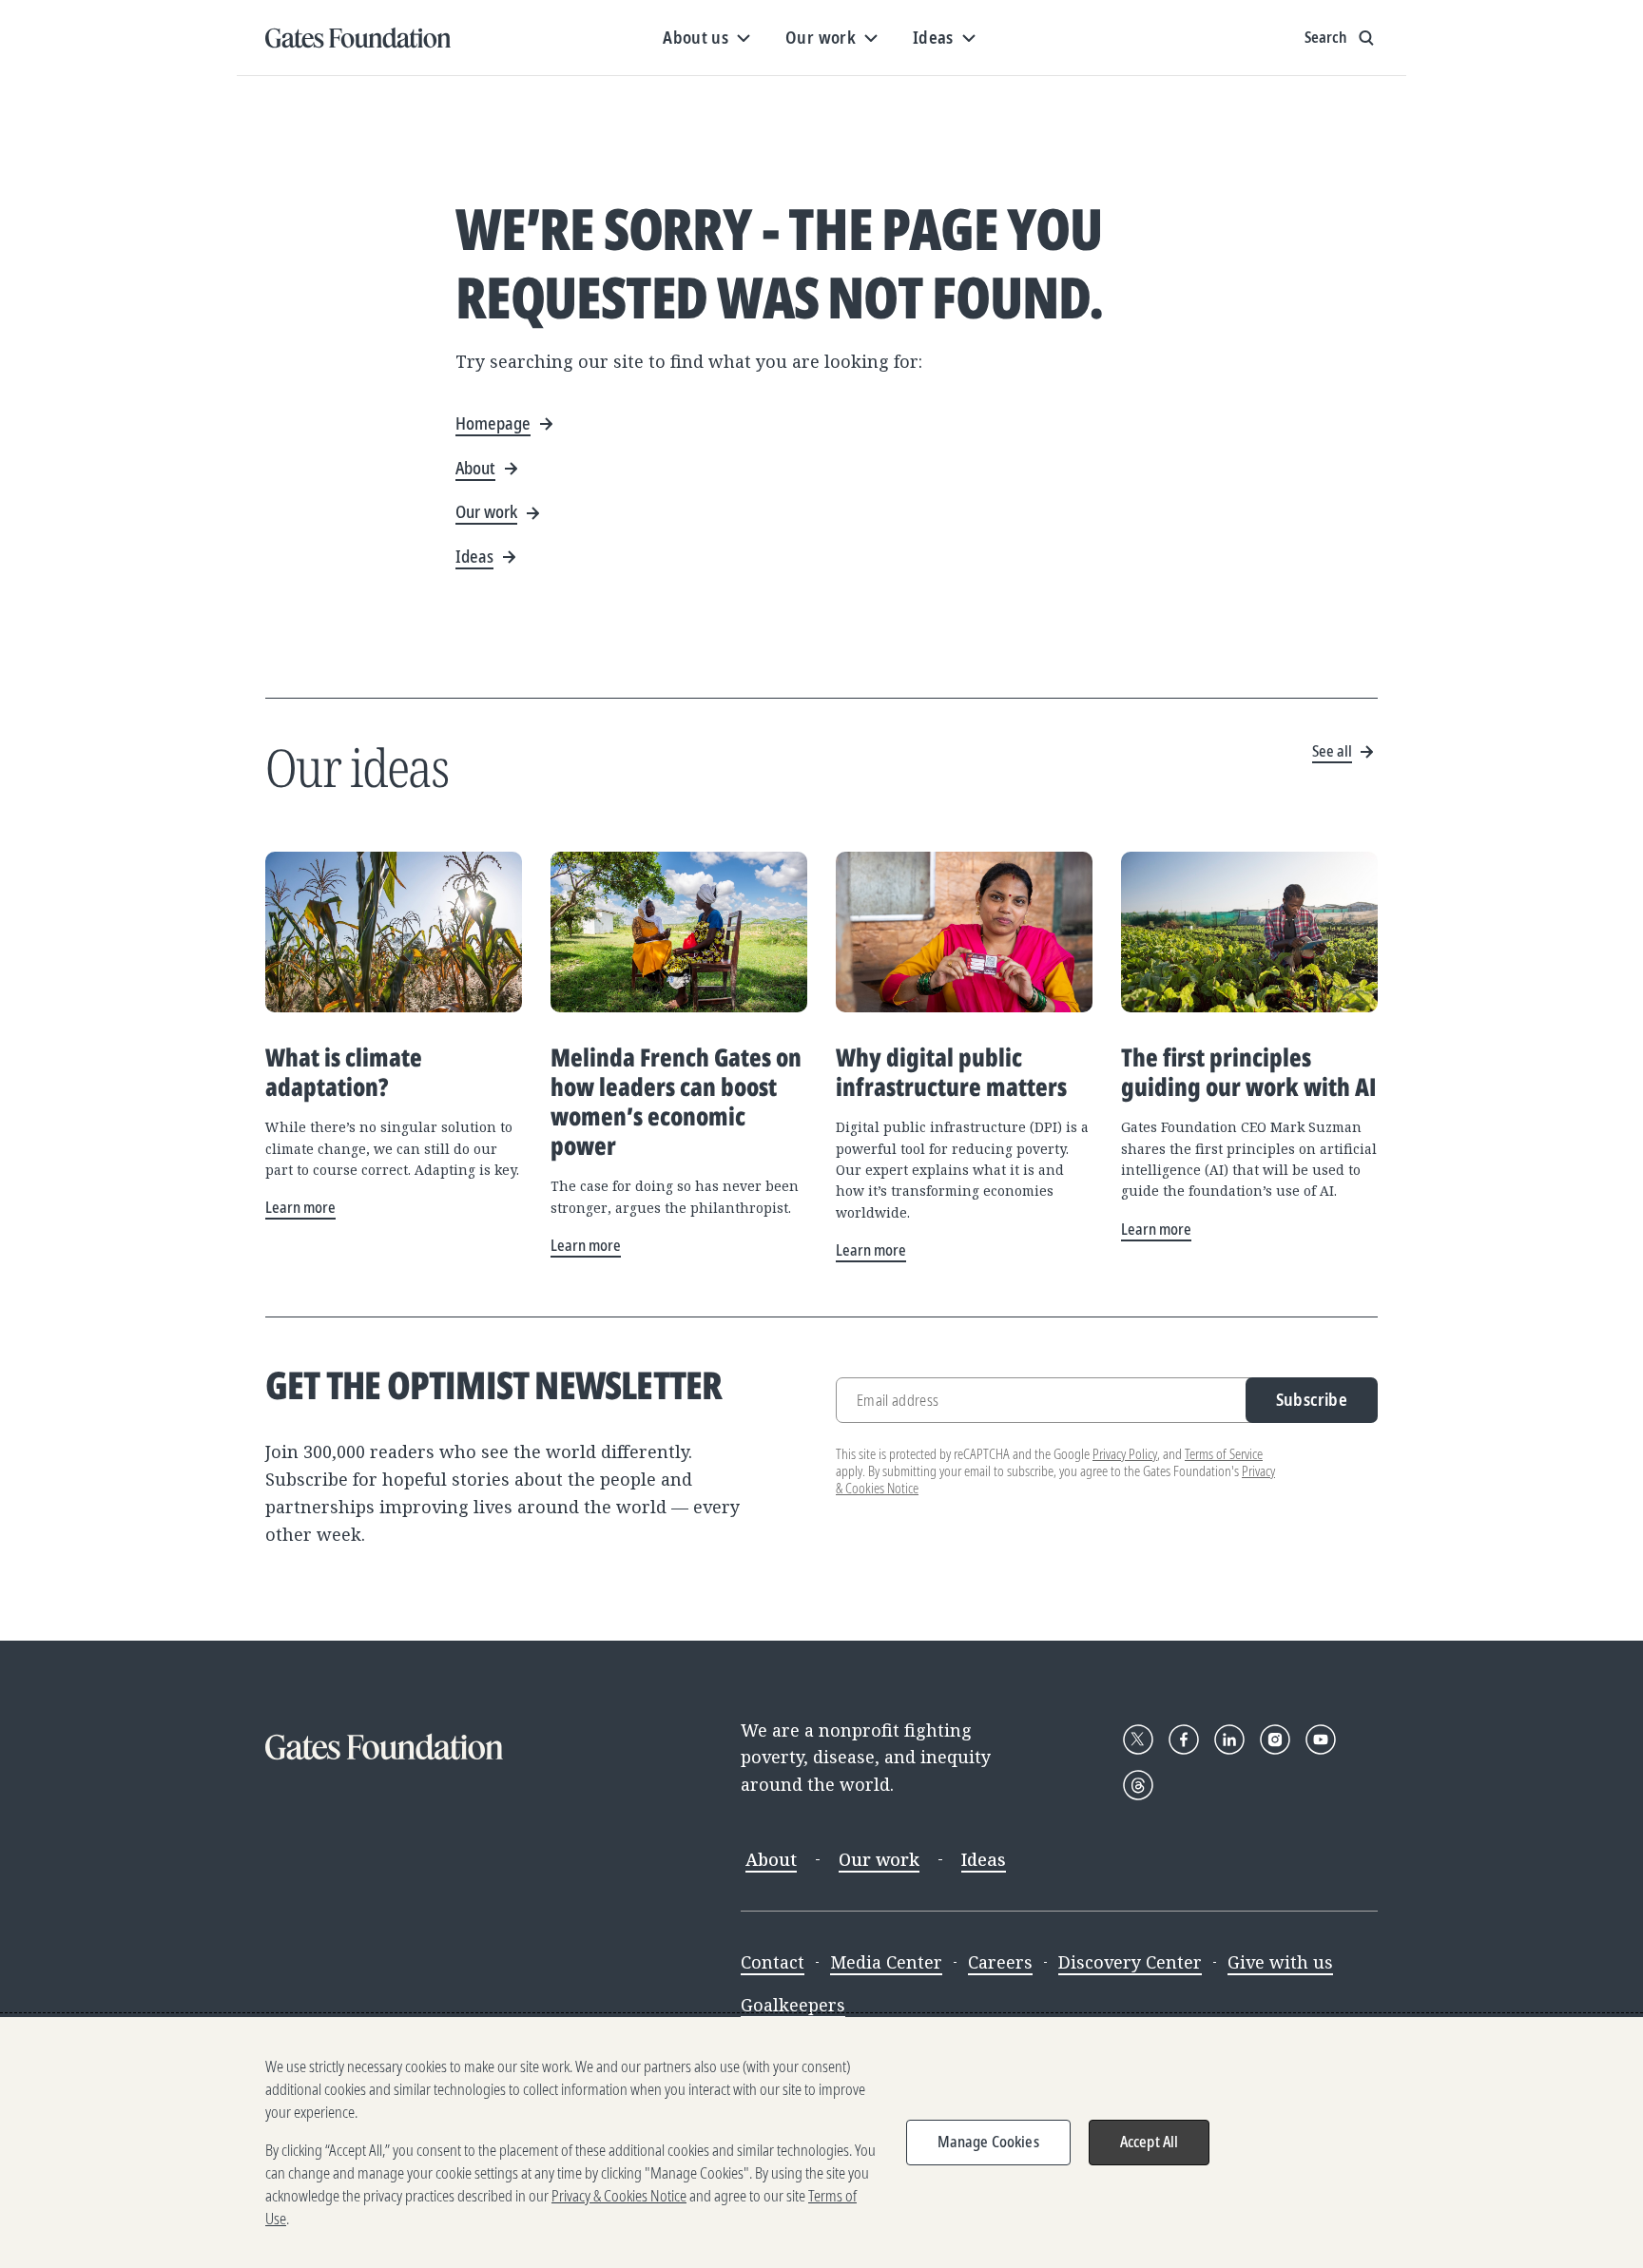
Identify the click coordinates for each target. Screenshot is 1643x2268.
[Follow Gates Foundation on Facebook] (1184, 1739)
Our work (879, 1859)
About (771, 1859)
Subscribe (1312, 1399)
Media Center (886, 1962)
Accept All (1150, 2142)
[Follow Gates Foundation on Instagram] (1275, 1739)
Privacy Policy (1125, 1454)
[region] (821, 2143)
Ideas (984, 1859)
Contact (773, 1962)
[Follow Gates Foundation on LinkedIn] (1229, 1739)
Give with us (1280, 1962)
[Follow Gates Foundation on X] (1138, 1739)
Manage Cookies (988, 2142)
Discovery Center (1130, 1962)
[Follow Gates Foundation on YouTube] (1321, 1739)
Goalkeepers (793, 2005)
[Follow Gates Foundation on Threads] (1138, 1785)
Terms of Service (1224, 1454)
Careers (1000, 1962)
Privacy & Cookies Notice (619, 2196)
